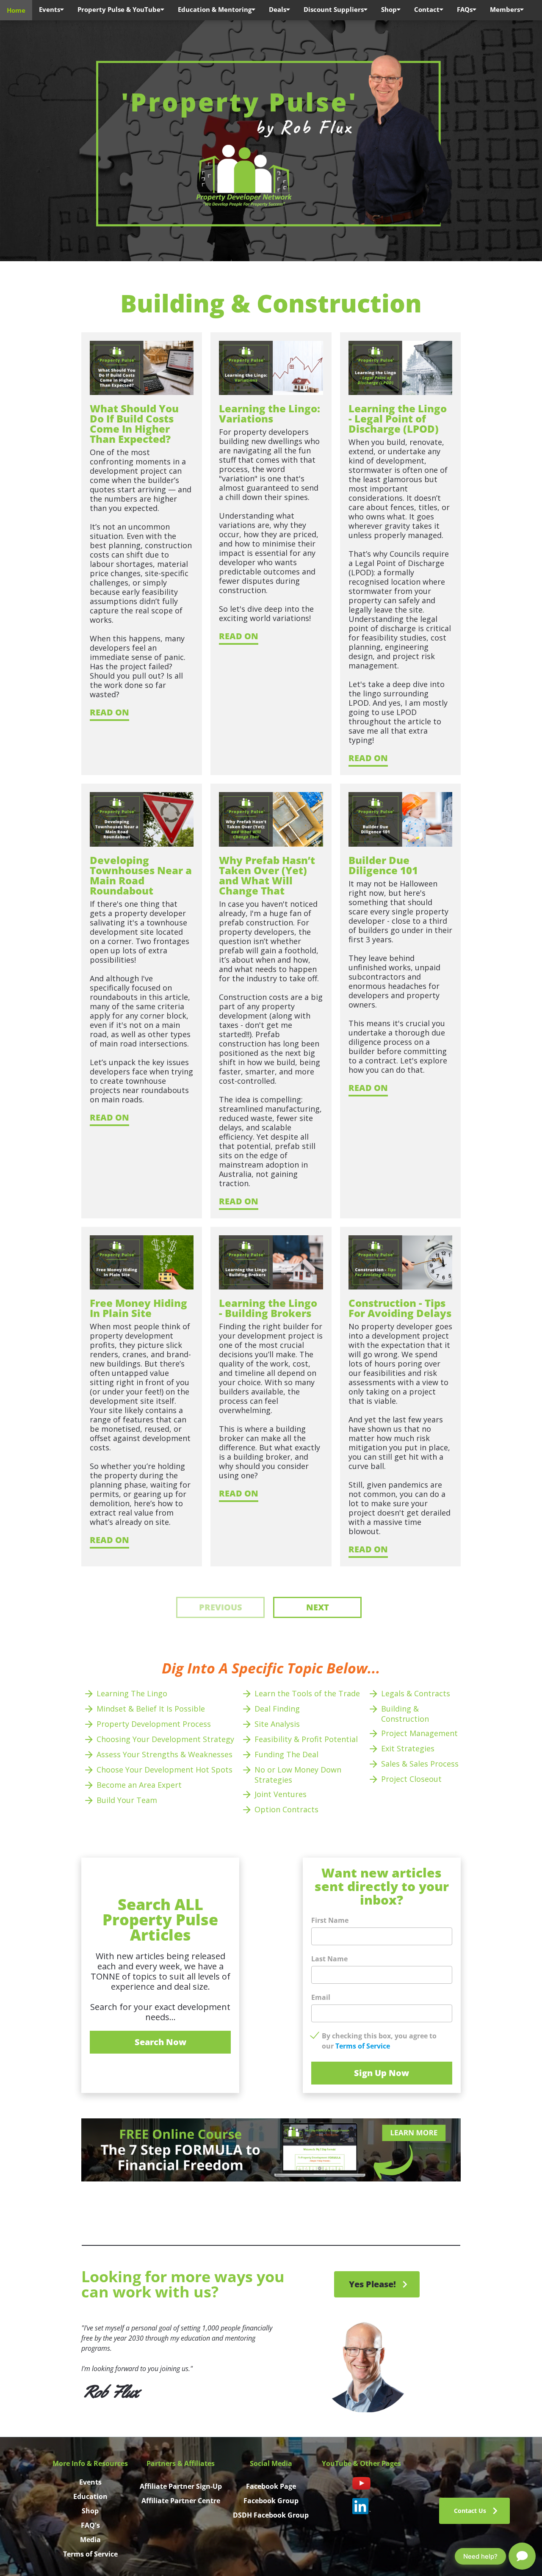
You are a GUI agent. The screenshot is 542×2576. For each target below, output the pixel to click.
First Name (330, 1920)
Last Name (329, 1959)
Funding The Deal (286, 1754)
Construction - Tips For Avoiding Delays (400, 1308)
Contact (427, 9)
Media (90, 2540)
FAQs (465, 9)
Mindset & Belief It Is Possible (151, 1709)
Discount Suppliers (334, 9)
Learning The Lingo (132, 1693)
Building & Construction (405, 1714)
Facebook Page (271, 2486)
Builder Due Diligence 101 (383, 865)
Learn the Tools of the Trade (307, 1693)
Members (505, 9)
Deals (278, 9)
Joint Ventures (281, 1794)
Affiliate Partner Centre (181, 2501)
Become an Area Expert (139, 1785)
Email (321, 1997)
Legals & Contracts (416, 1693)
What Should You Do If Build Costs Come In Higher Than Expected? (135, 424)
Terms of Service (363, 2046)
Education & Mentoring (215, 9)
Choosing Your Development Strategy (165, 1739)
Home (16, 10)
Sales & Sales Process (420, 1764)
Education (90, 2496)
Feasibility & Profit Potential (307, 1739)
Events (50, 9)
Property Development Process (154, 1724)
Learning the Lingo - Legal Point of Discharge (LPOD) (399, 418)
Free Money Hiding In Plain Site (140, 1308)
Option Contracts (286, 1809)
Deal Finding (277, 1709)
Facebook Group (271, 2501)
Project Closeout (412, 1779)
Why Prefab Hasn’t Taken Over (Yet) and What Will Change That (268, 875)
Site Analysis (277, 1724)
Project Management (420, 1733)
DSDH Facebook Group (271, 2515)
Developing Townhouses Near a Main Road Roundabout (142, 875)
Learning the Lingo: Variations (271, 413)
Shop (389, 9)
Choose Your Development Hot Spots (165, 1770)
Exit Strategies (408, 1748)
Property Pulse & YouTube (119, 9)
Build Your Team (127, 1800)
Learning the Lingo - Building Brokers (269, 1308)
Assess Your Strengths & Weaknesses (166, 1754)
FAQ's (90, 2525)
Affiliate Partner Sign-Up (181, 2486)
